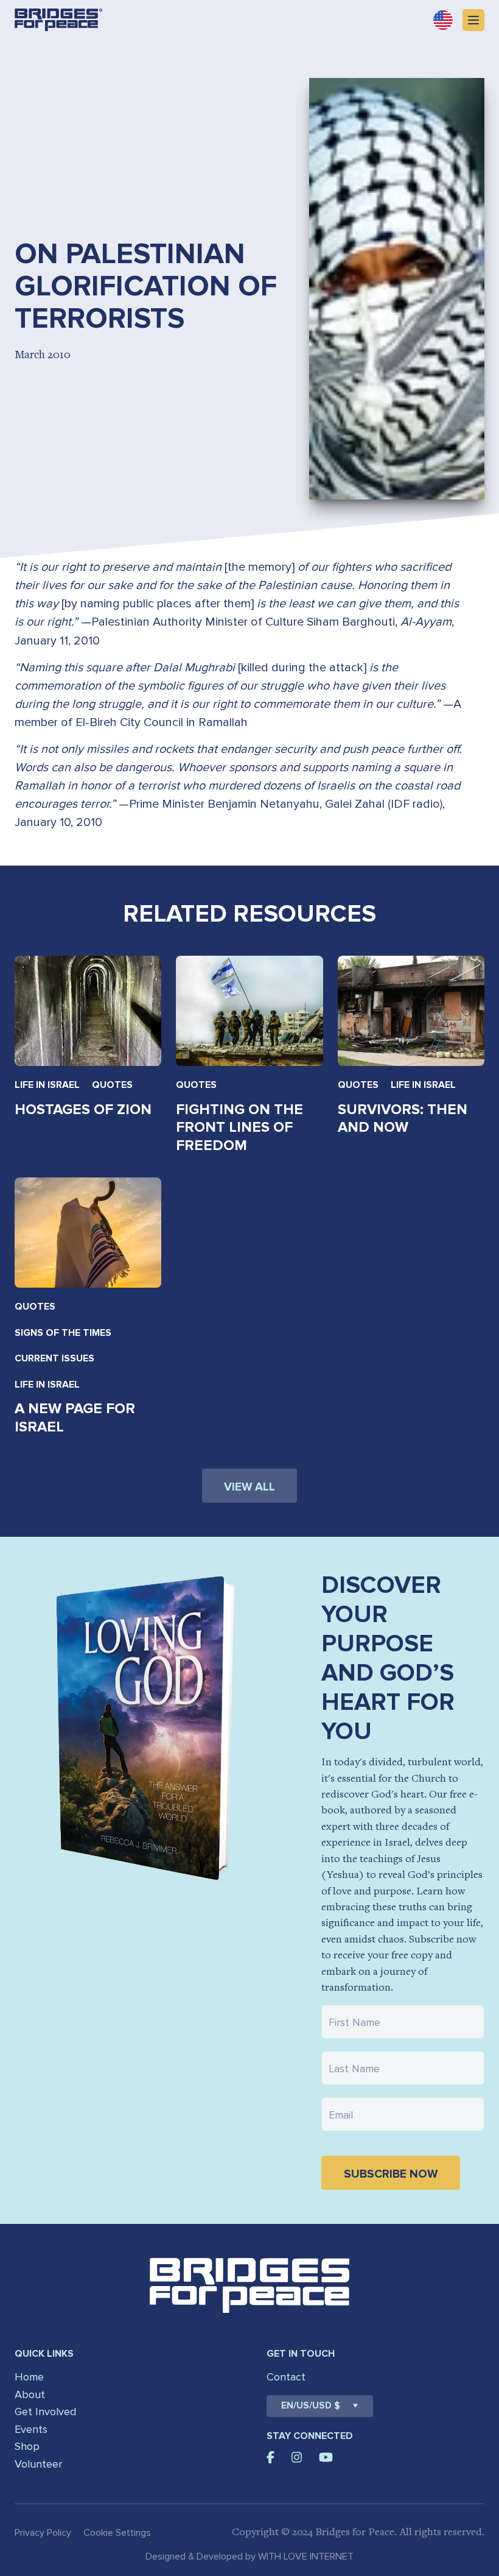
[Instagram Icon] (297, 2457)
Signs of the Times (63, 1333)
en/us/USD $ (311, 2406)
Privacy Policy (43, 2533)
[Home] (58, 20)
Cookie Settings (117, 2533)
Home (29, 2377)
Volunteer (38, 2464)
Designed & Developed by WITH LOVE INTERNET (249, 2557)
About (30, 2394)
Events (31, 2429)
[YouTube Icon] (326, 2457)
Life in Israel (47, 1085)
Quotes (112, 1085)
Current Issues (54, 1358)
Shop (27, 2446)
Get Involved (45, 2412)
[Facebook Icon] (270, 2457)
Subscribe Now (391, 2174)
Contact (286, 2377)
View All (249, 1487)
